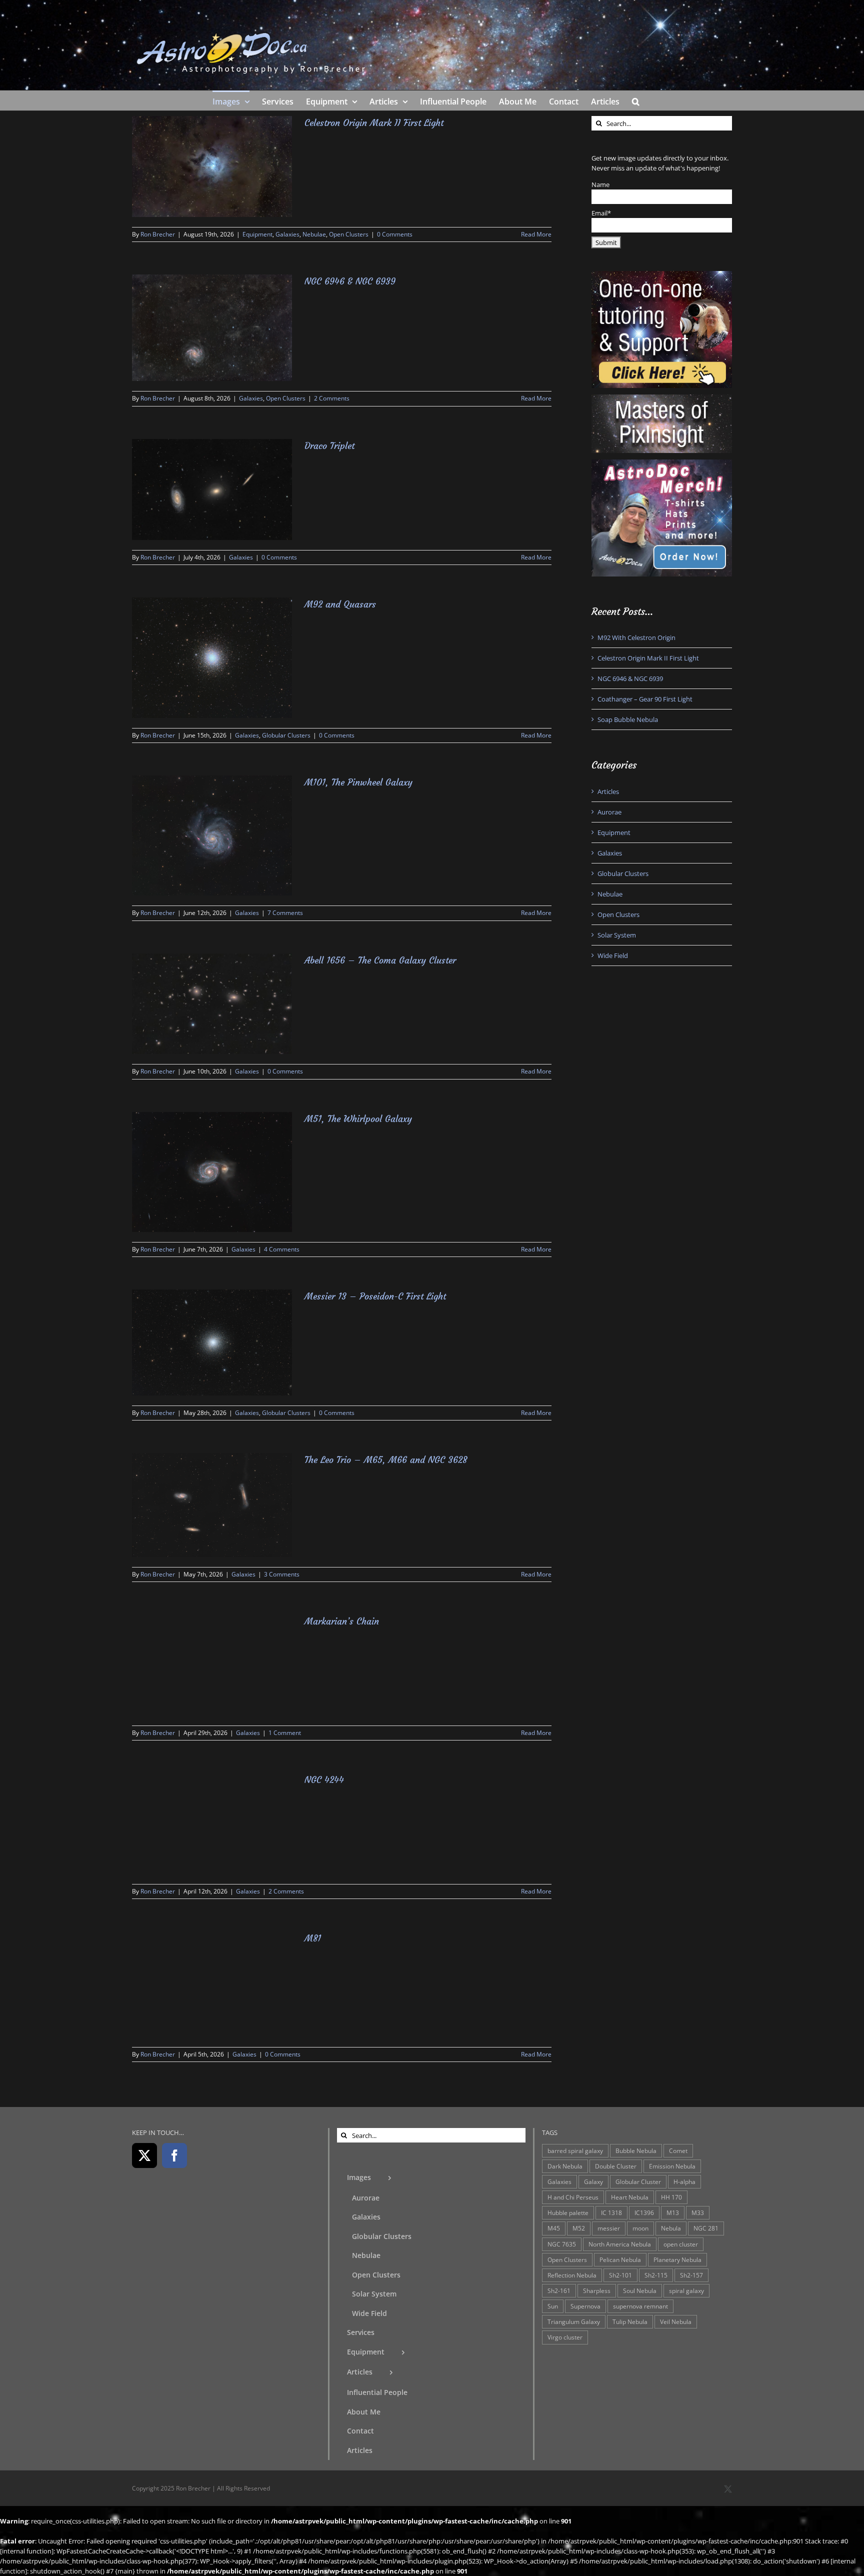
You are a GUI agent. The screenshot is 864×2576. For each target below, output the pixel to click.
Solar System (617, 935)
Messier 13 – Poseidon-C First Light (375, 1296)
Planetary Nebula (677, 2259)
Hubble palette (568, 2212)
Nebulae (314, 234)
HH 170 (671, 2197)
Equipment (257, 234)
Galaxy (593, 2181)
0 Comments (395, 234)
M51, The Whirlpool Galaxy (358, 1119)
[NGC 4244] (212, 1823)
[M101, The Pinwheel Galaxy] (212, 835)
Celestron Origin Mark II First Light (374, 123)
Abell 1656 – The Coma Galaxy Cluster (380, 960)
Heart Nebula (630, 2197)
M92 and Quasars (340, 604)
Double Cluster (616, 2166)
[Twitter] (144, 2155)
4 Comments (282, 1249)
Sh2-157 (691, 2275)
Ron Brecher (158, 234)
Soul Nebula (640, 2290)
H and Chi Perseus (573, 2197)
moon (640, 2228)
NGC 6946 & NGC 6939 (350, 281)
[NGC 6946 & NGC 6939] (212, 328)
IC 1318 (611, 2212)
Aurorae (609, 812)
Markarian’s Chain (342, 1621)
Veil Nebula (676, 2321)
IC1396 (644, 2212)
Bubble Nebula (636, 2150)
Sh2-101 (620, 2275)
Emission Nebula (672, 2166)
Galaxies (287, 234)
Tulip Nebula (630, 2321)
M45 (554, 2228)
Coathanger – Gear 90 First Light (645, 699)
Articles (608, 791)
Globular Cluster (638, 2181)
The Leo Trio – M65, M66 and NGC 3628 (386, 1460)
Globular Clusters (286, 735)
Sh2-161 (559, 2290)
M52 (579, 2228)
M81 (313, 1938)
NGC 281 (706, 2228)
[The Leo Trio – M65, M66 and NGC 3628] (212, 1505)
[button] (636, 100)
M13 (673, 2212)
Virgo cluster (565, 2337)
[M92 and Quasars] (212, 658)
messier (609, 2228)
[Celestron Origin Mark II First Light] (212, 166)
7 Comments (285, 913)
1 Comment (285, 1733)
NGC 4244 (324, 1780)
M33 (698, 2212)
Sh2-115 (656, 2275)
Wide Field (613, 955)
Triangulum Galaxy (574, 2321)
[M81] (212, 1984)
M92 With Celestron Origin (636, 637)
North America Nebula (620, 2244)
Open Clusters (349, 234)
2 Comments (332, 398)
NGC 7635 (562, 2244)
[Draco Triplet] (212, 489)
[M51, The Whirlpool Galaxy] (212, 1172)
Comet (678, 2150)
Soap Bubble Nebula (628, 719)
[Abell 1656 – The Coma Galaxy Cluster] (212, 1004)
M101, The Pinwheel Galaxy (358, 782)
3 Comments (282, 1574)
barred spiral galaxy (575, 2150)
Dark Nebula (565, 2166)
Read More (536, 234)
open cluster (681, 2244)
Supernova (585, 2306)
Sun (553, 2306)
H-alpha (684, 2181)
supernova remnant (640, 2306)
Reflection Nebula (572, 2275)
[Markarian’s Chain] (212, 1665)
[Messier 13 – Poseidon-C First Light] (212, 1342)
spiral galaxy (686, 2290)
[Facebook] (174, 2155)
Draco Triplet (329, 446)
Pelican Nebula (620, 2259)
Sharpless (597, 2290)
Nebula (671, 2228)
